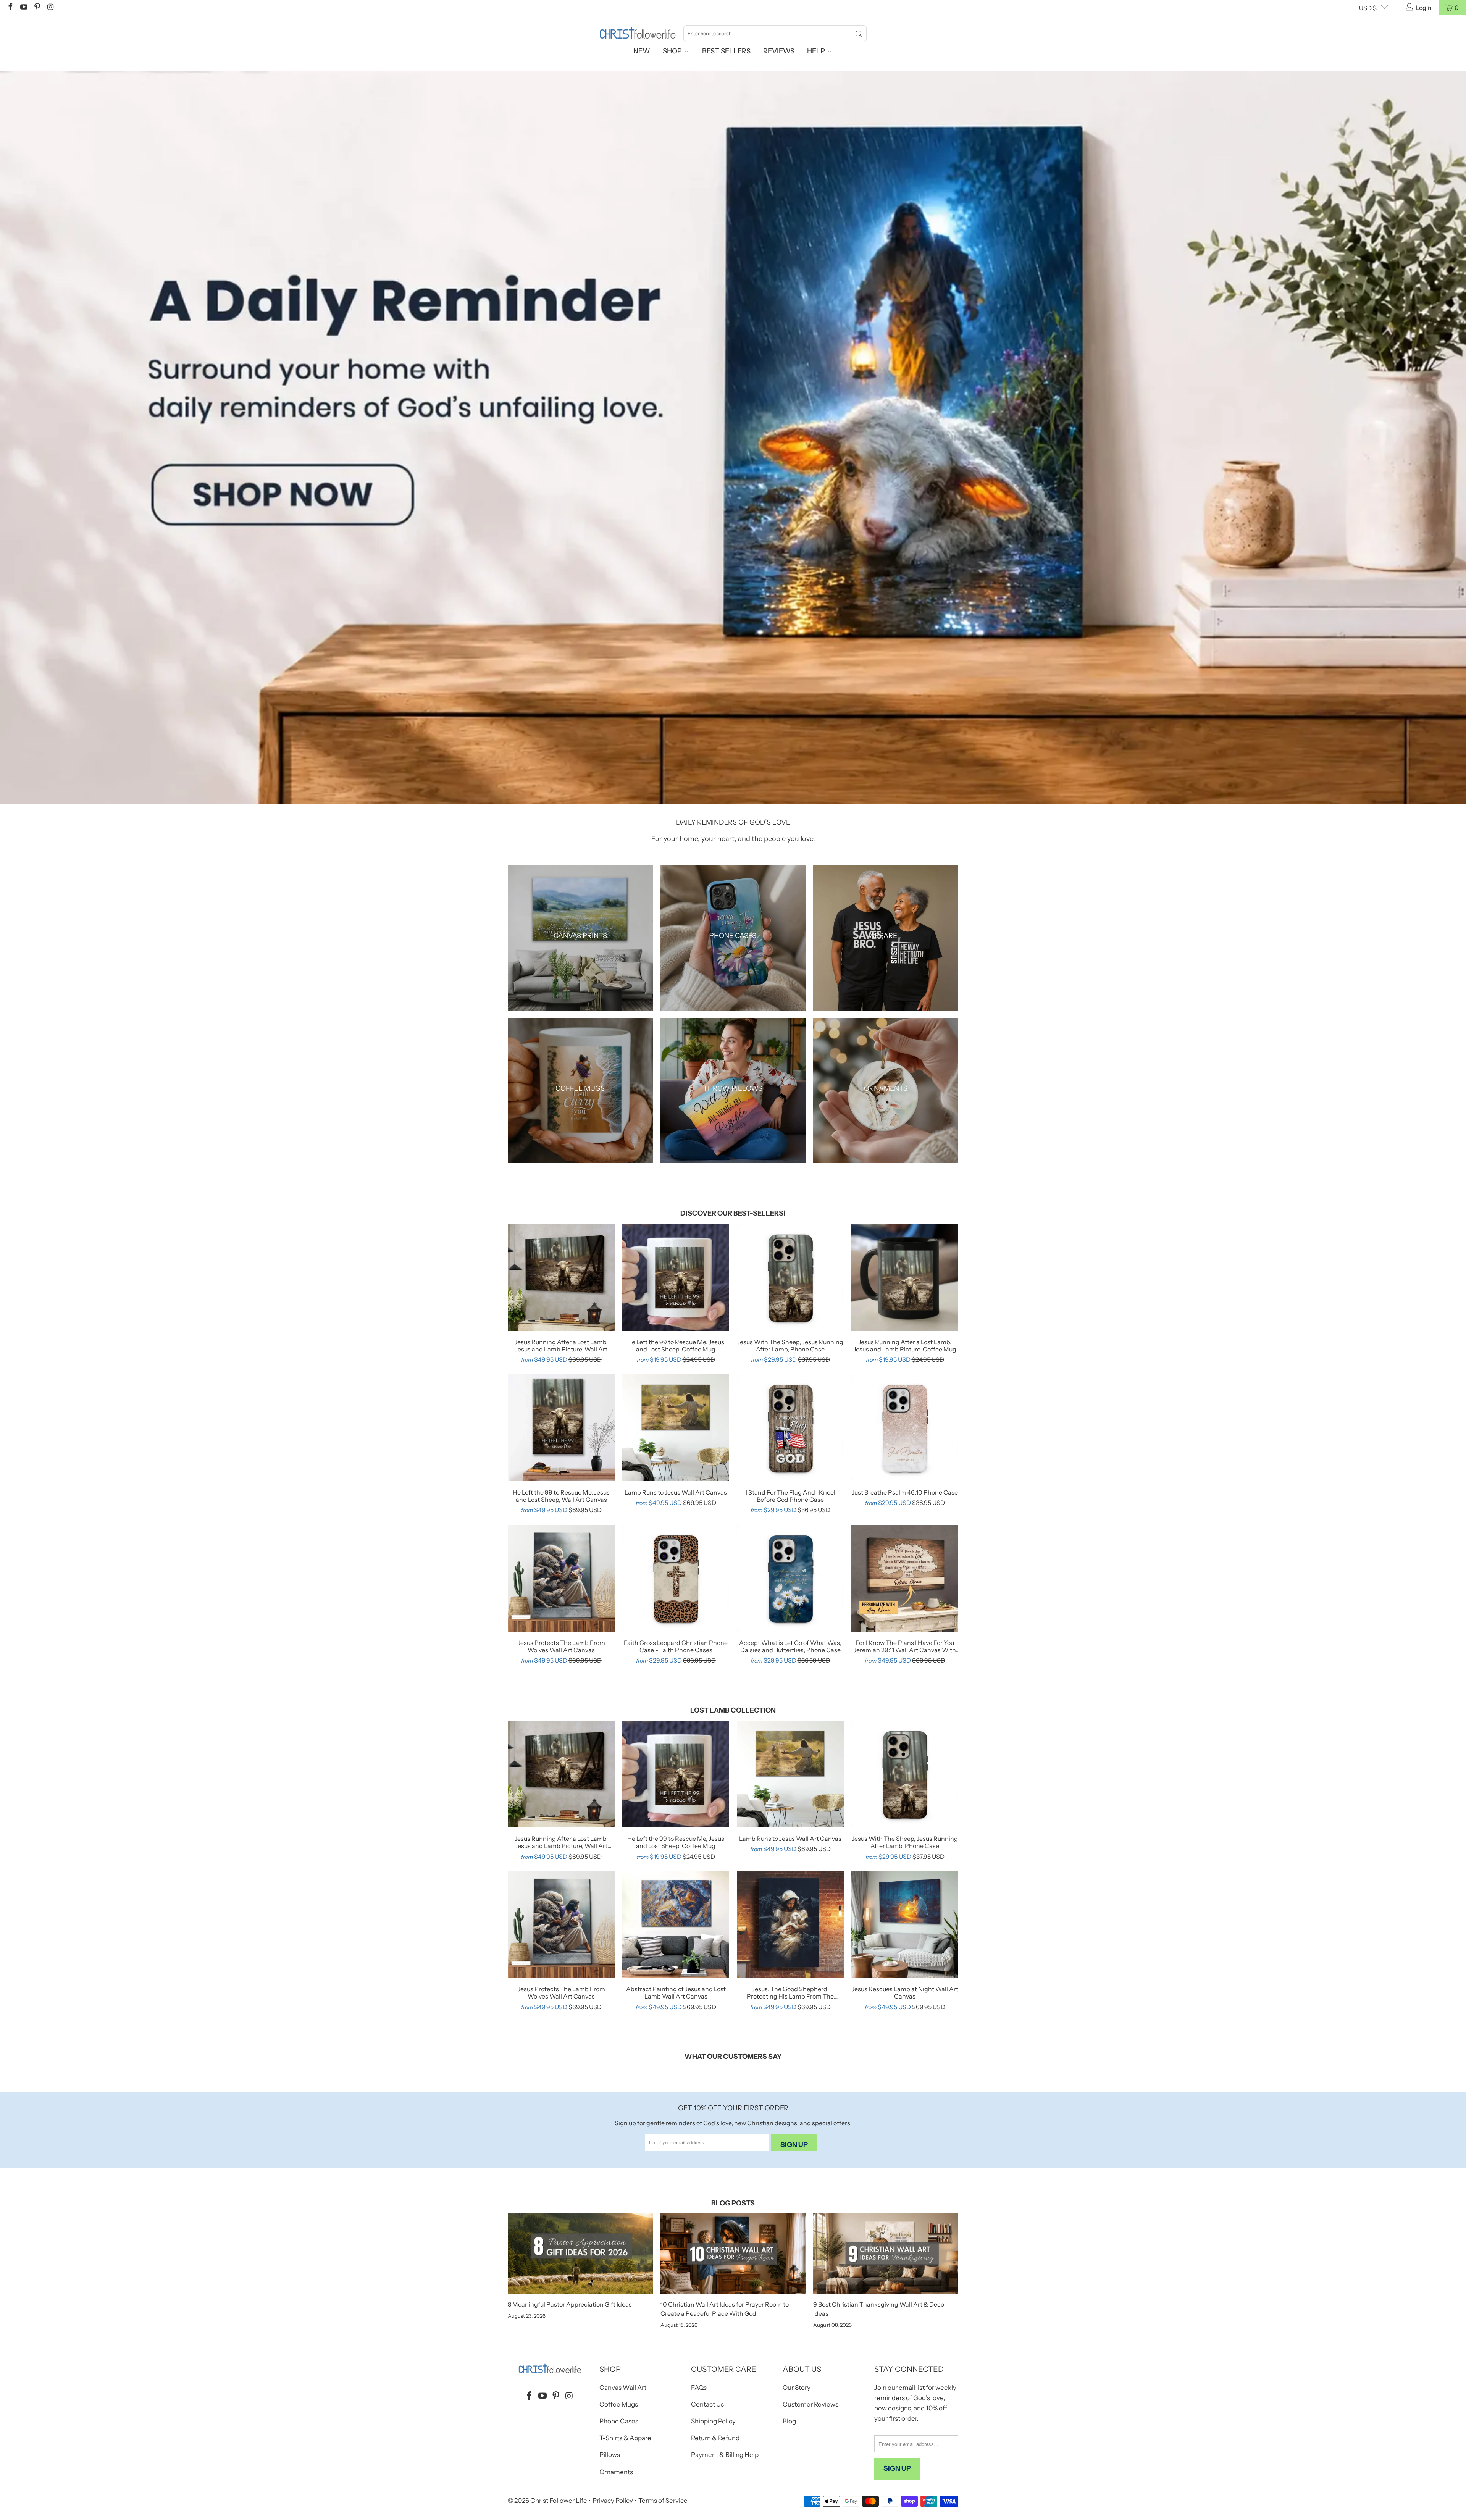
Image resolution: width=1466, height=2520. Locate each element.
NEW (642, 51)
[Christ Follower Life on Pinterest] (37, 8)
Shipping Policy (713, 2421)
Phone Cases (619, 2421)
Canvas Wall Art (623, 2388)
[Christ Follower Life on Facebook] (10, 8)
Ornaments (616, 2472)
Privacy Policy (613, 2501)
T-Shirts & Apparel (626, 2438)
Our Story (797, 2388)
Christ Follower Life (559, 2501)
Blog (789, 2421)
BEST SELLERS (726, 51)
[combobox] (775, 34)
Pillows (610, 2455)
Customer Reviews (810, 2404)
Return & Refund (715, 2438)
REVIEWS (779, 51)
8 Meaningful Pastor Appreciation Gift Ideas (570, 2304)
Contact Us (707, 2404)
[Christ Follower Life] (638, 33)
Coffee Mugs (619, 2404)
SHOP (673, 51)
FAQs (699, 2388)
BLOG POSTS (733, 2203)
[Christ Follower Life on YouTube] (23, 8)
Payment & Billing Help (725, 2455)
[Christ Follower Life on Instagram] (50, 8)
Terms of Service (663, 2501)
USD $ (1368, 8)
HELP (817, 51)
